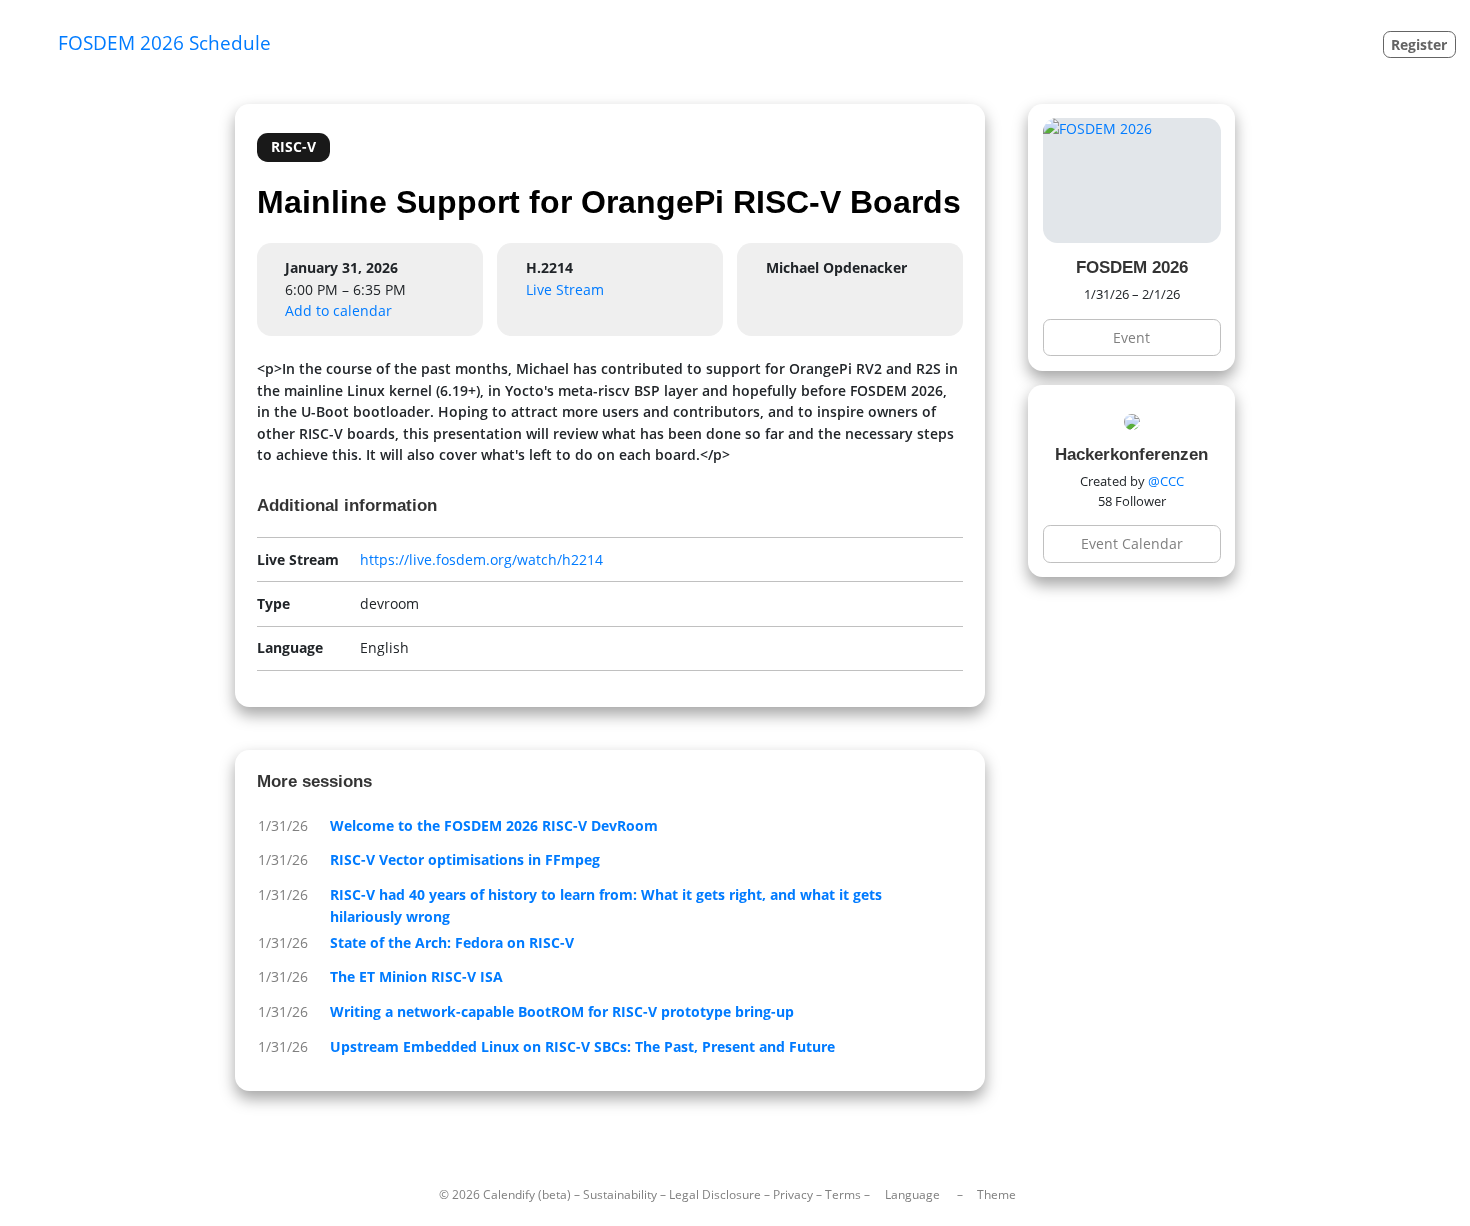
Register (1419, 44)
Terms (843, 1194)
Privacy (793, 1194)
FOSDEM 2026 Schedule (164, 42)
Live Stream (565, 289)
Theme (996, 1194)
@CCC (1166, 481)
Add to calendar (338, 310)
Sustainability (620, 1194)
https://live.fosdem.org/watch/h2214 (481, 559)
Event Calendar (1132, 543)
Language (912, 1194)
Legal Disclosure (715, 1194)
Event (1131, 337)
